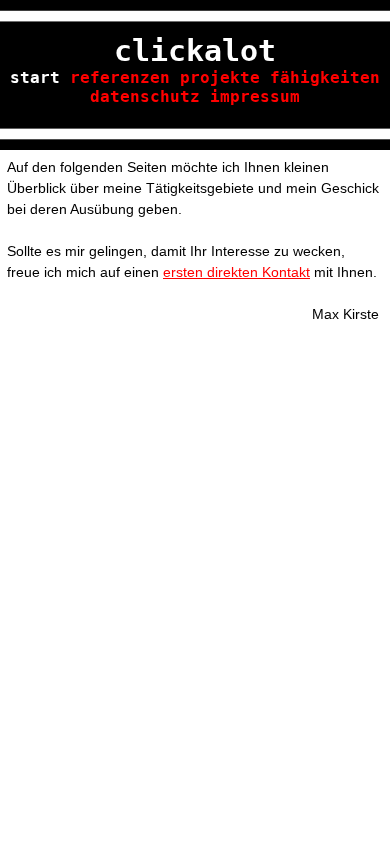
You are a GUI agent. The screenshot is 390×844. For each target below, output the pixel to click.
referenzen (120, 77)
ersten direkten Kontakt (236, 272)
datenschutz (145, 96)
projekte (220, 77)
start (35, 77)
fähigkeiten (325, 77)
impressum (255, 96)
